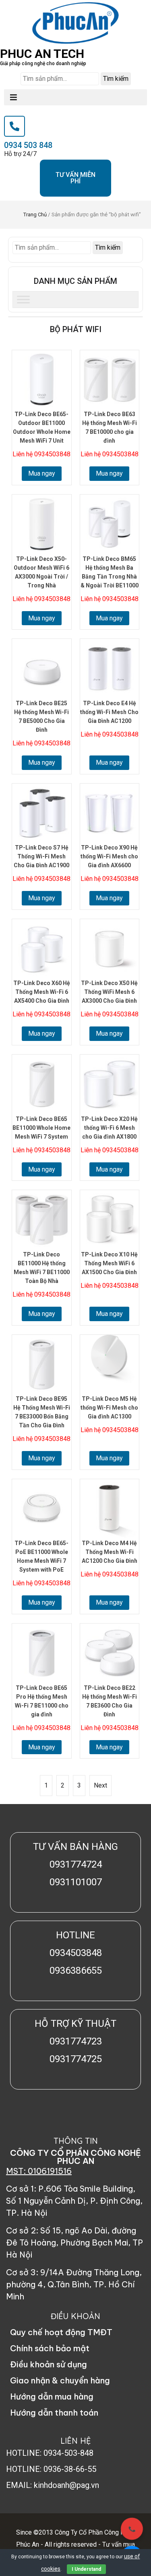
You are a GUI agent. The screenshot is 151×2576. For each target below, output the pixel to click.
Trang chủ (35, 214)
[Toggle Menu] (23, 299)
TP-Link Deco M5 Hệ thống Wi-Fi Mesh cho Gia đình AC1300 (109, 1408)
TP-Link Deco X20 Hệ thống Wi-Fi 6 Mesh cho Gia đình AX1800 (109, 1128)
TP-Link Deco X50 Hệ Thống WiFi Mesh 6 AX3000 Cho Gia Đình (109, 992)
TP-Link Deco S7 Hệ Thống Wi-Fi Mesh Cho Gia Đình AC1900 (41, 856)
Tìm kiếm (116, 79)
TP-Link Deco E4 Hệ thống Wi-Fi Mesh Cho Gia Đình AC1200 (109, 712)
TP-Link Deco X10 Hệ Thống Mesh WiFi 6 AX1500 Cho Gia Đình (109, 1263)
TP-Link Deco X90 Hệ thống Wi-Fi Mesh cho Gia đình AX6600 (109, 856)
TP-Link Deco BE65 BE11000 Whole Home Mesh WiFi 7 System (41, 1128)
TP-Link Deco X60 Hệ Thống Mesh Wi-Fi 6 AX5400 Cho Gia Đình (42, 992)
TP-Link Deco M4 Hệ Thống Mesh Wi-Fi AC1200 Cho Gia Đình (110, 1552)
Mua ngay (42, 473)
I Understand (86, 2569)
